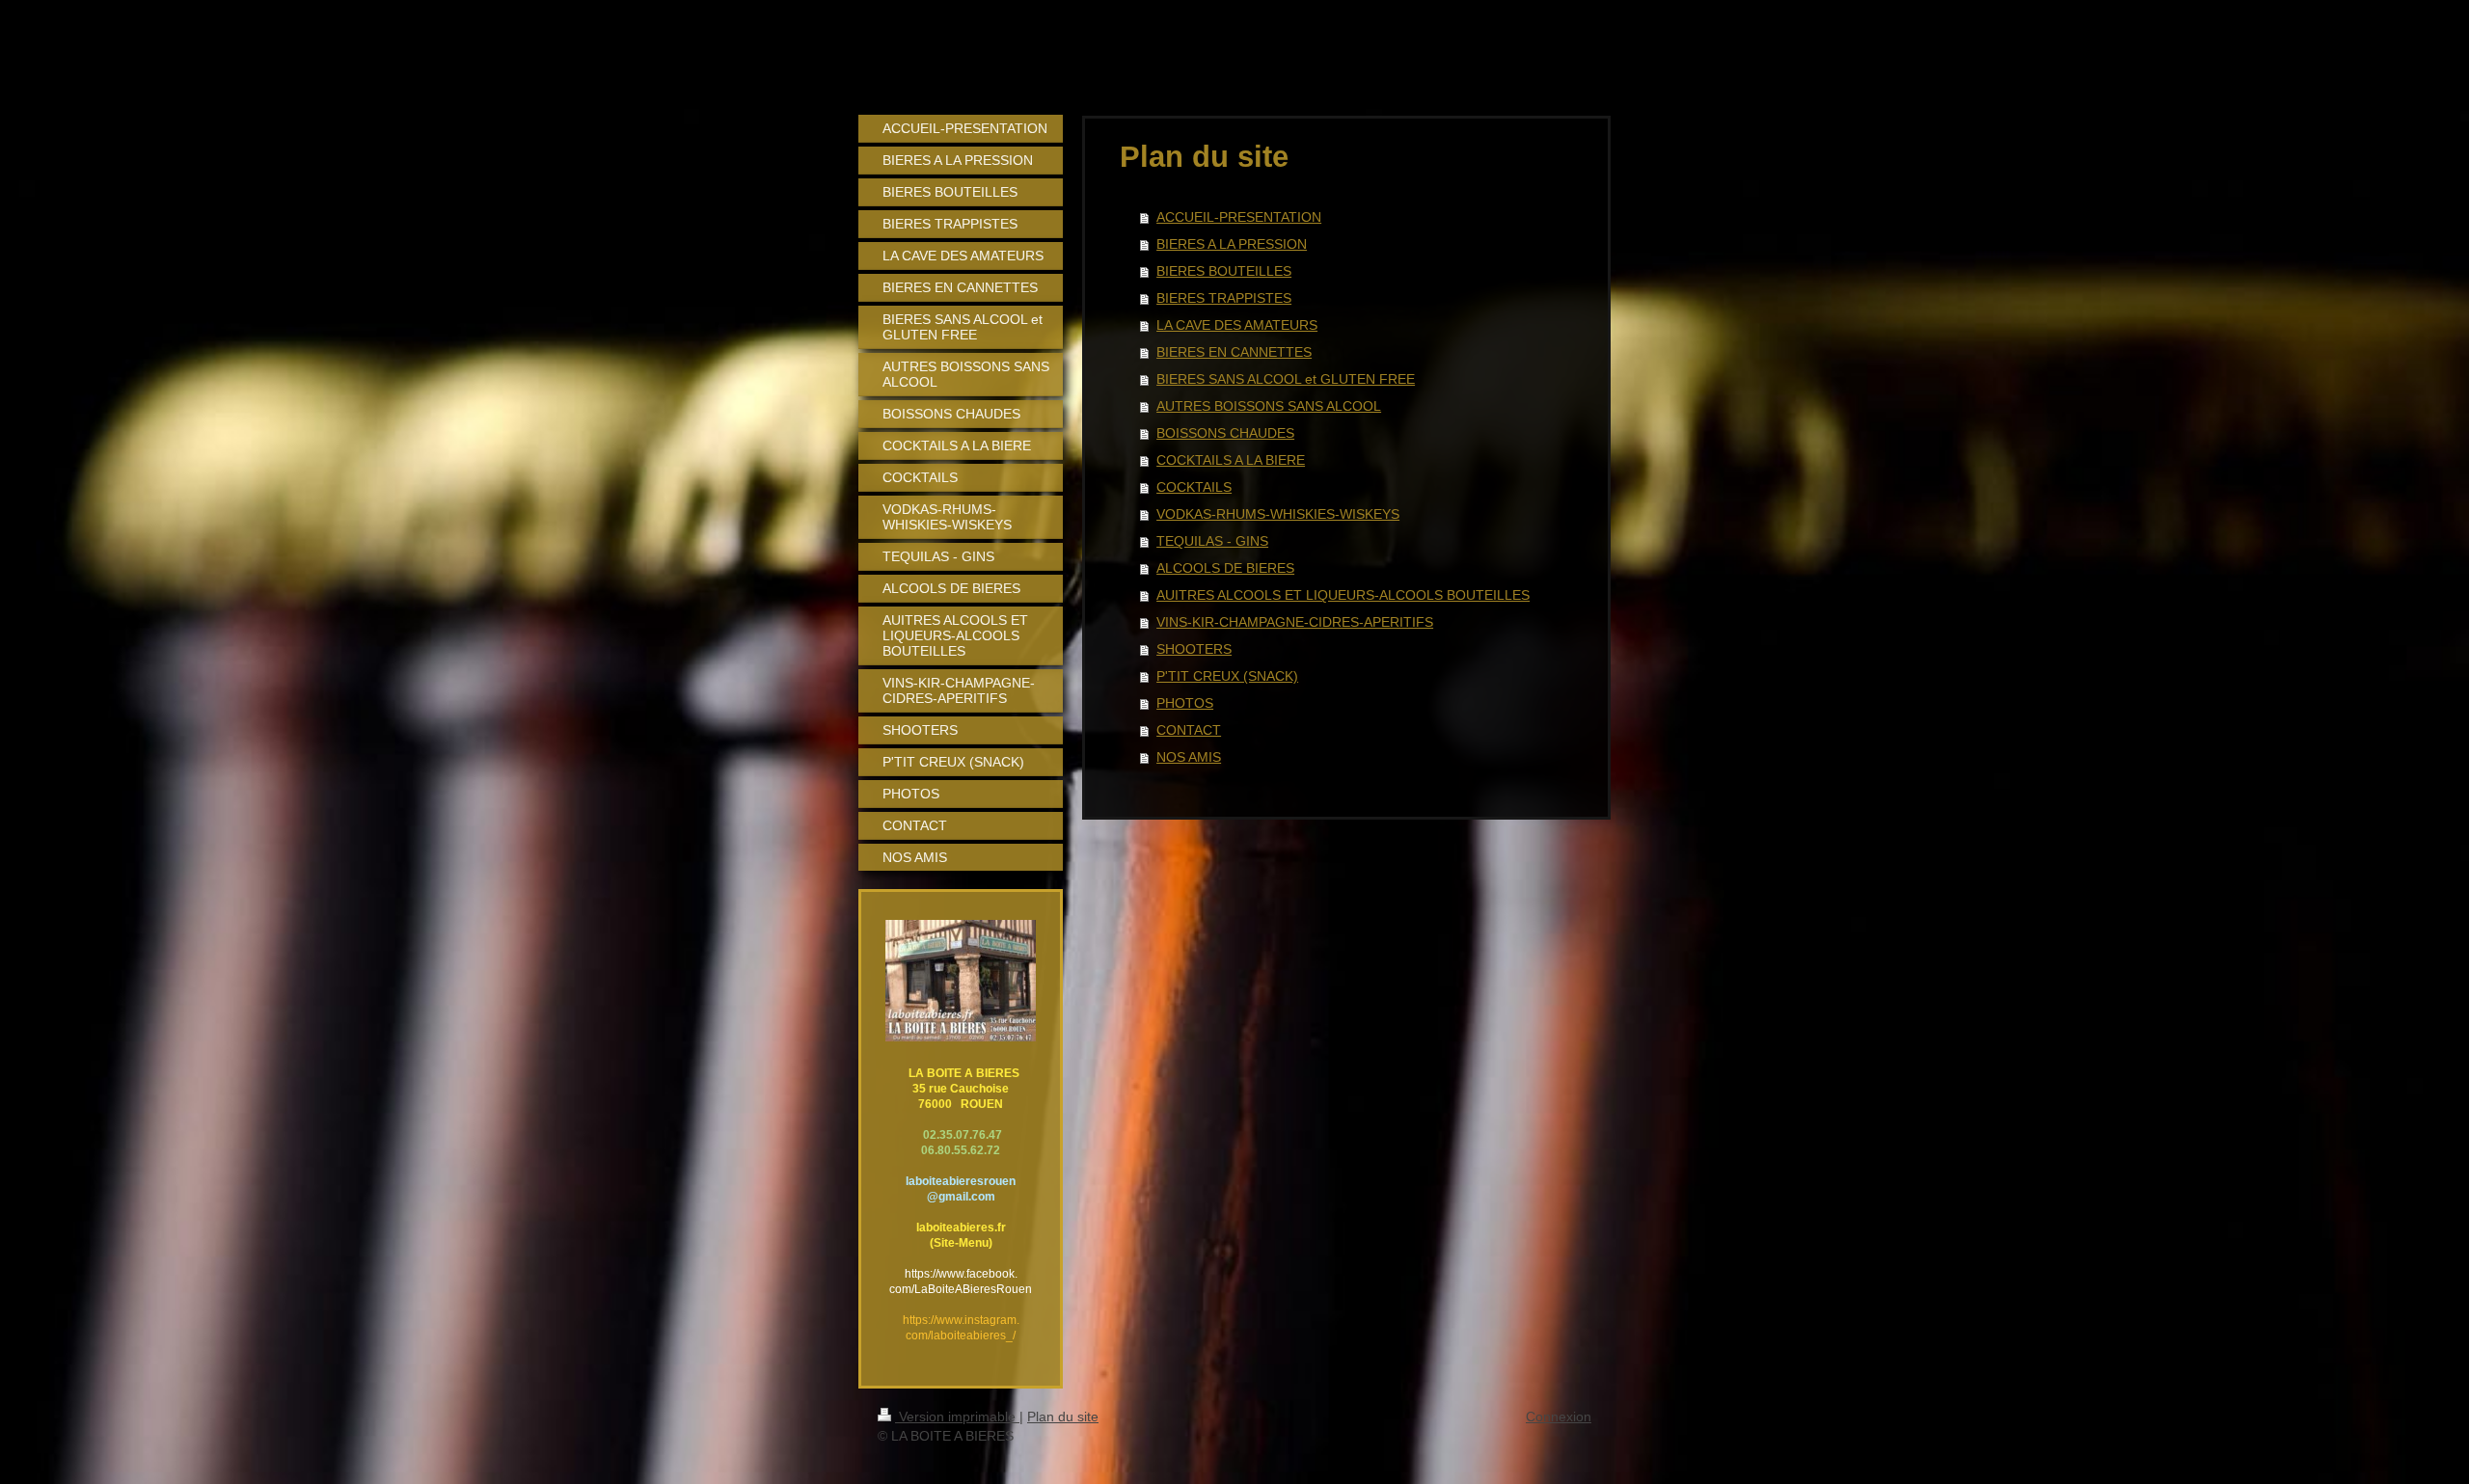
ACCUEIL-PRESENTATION (1239, 217)
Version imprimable (957, 1417)
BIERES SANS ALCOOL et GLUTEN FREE (1286, 379)
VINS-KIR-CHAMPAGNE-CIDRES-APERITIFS (1295, 622)
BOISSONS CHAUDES (1225, 433)
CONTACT (1189, 730)
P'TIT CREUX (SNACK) (1227, 676)
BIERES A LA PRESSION (1232, 244)
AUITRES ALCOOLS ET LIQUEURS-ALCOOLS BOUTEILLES (1343, 595)
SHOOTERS (1194, 649)
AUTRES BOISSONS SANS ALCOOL (1269, 406)
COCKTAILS (1194, 487)
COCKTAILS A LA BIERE (1231, 460)
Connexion (1559, 1417)
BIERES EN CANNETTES (1234, 352)
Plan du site (1063, 1417)
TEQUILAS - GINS (1212, 541)
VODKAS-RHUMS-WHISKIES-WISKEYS (1278, 514)
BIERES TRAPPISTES (1224, 298)
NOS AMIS (1189, 757)
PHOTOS (1185, 703)
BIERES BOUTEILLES (1224, 271)
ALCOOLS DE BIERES (1225, 568)
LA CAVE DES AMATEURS (1237, 325)
